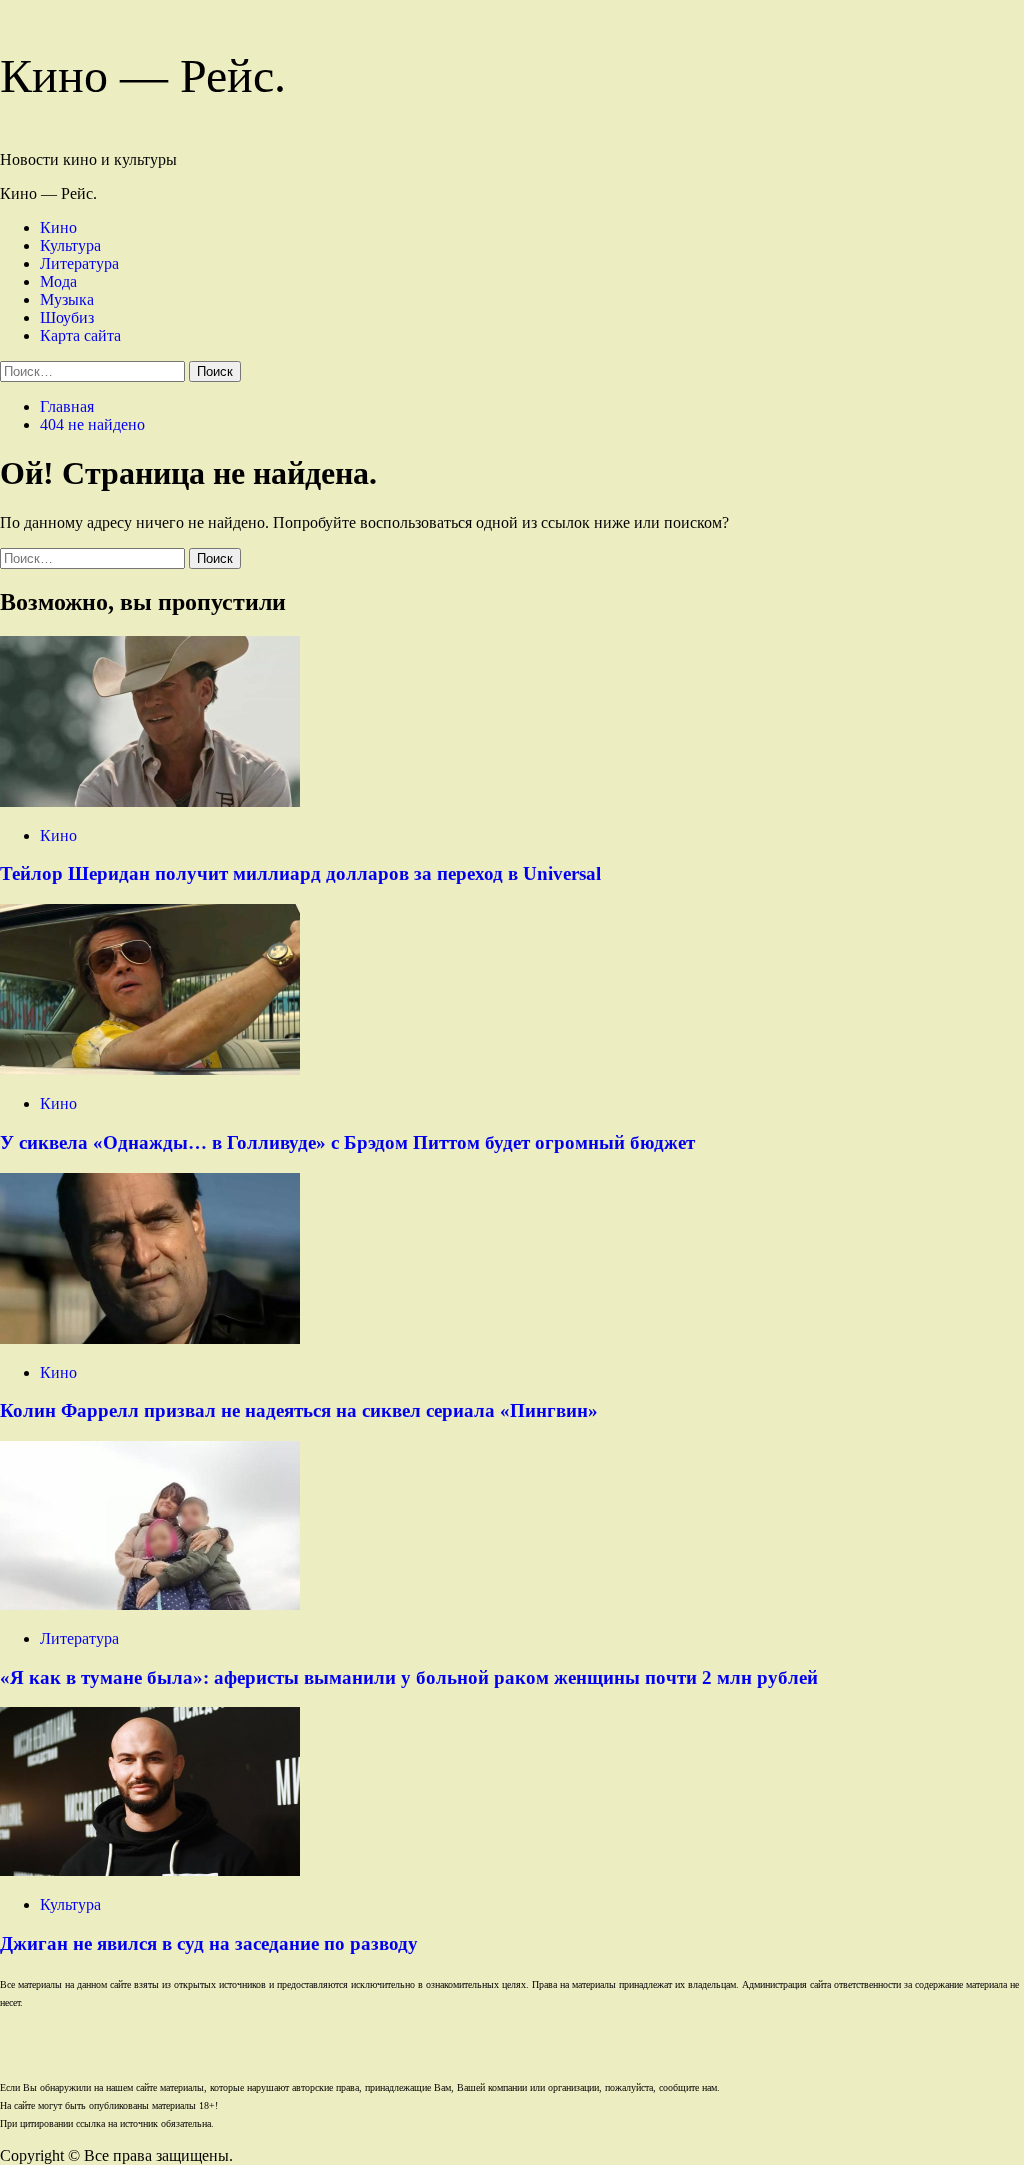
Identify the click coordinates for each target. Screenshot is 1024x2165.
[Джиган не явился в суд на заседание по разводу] (150, 1870)
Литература (79, 263)
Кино (58, 227)
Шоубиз (67, 317)
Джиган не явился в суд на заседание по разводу (209, 1943)
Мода (58, 281)
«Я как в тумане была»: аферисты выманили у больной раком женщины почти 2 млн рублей (409, 1677)
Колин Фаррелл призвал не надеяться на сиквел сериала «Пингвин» (299, 1410)
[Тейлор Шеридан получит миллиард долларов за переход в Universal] (150, 801)
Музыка (67, 299)
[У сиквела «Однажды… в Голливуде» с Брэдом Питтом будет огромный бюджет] (150, 1069)
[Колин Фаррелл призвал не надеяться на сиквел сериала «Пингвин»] (150, 1338)
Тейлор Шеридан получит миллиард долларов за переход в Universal (300, 873)
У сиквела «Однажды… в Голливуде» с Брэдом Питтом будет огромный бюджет (347, 1142)
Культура (70, 245)
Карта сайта (80, 335)
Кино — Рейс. (143, 75)
